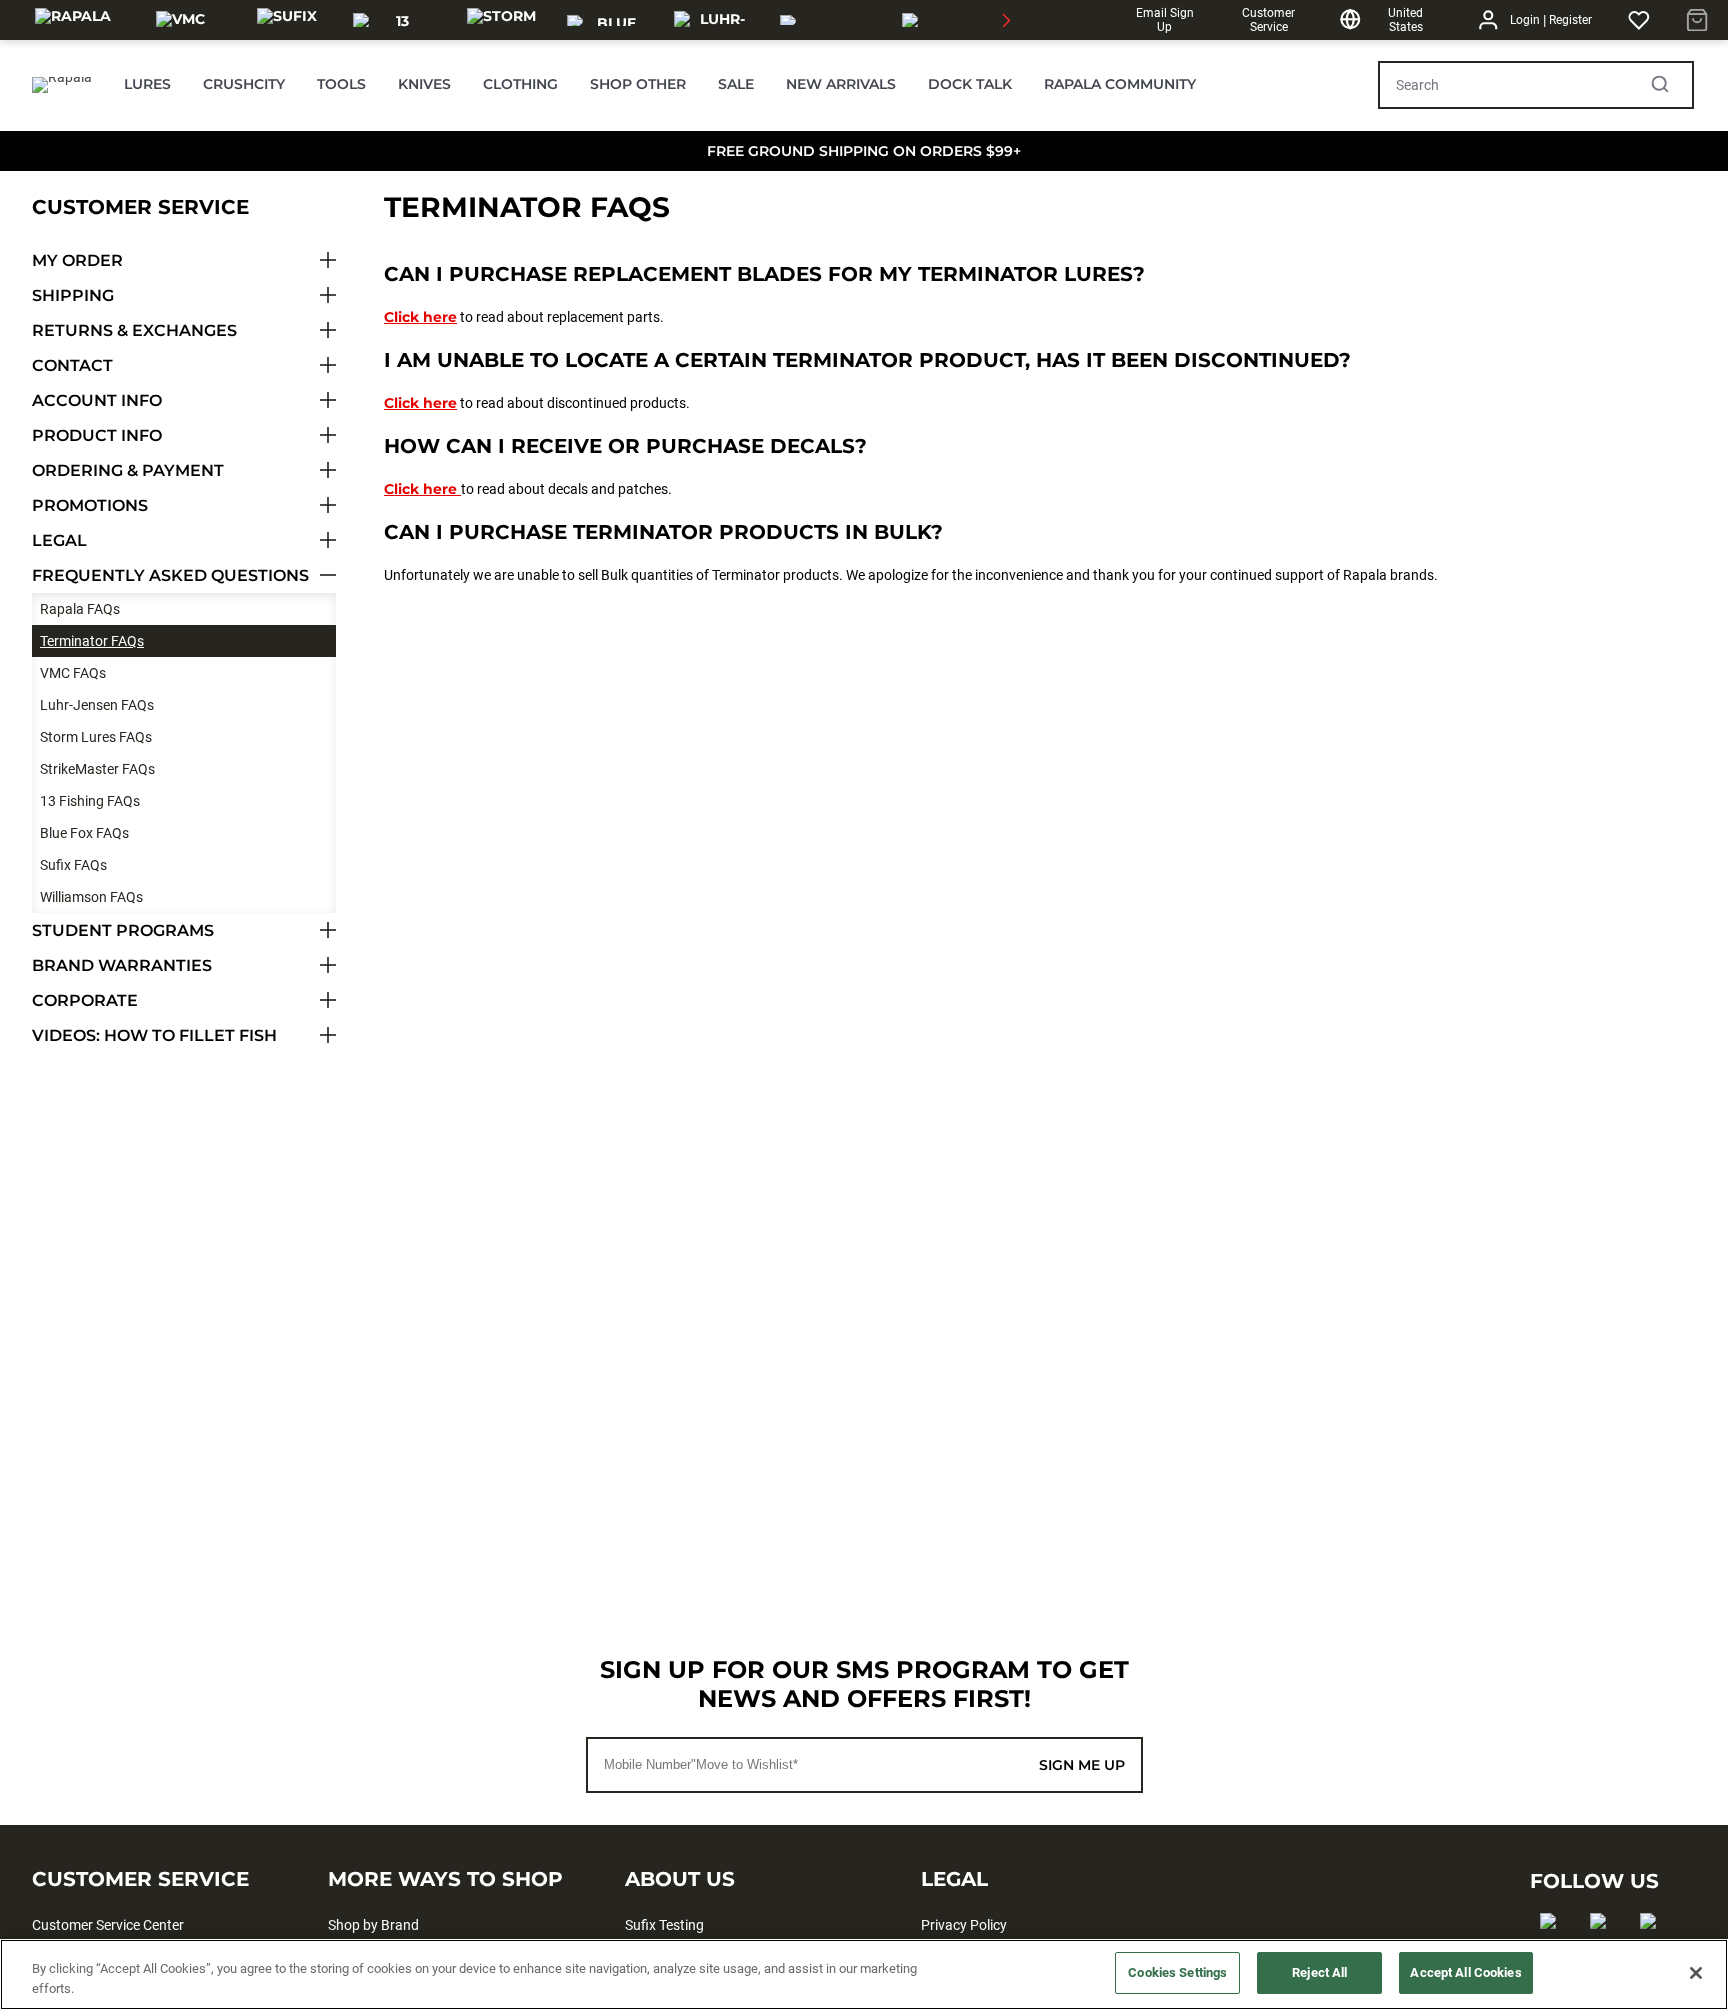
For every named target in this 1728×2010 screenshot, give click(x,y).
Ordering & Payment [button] (128, 470)
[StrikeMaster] (958, 20)
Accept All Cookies (1465, 1972)
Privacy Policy (964, 1925)
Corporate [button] (85, 1000)
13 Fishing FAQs (90, 801)
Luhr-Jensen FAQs (97, 705)
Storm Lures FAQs (96, 737)
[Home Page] (62, 85)
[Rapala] (73, 20)
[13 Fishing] (394, 20)
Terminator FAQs (92, 641)
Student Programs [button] (123, 930)
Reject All (1319, 1972)
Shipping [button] (73, 295)
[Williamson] (829, 20)
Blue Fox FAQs (84, 833)
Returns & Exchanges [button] (134, 330)
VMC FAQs (73, 673)
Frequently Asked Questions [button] (170, 575)
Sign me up (1082, 1765)
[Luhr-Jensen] (715, 20)
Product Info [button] (97, 435)
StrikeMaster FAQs (97, 769)
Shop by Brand (373, 1925)
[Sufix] (287, 20)
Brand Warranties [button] (122, 965)
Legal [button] (59, 540)
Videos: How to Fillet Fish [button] (154, 1035)
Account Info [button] (97, 400)
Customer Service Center (108, 1925)
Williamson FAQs (91, 897)
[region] (864, 1974)
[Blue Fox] (608, 20)
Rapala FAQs (80, 609)
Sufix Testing (664, 1925)
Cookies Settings (1177, 1972)
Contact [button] (72, 365)
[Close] (1696, 1973)
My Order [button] (77, 260)
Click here (420, 317)
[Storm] (501, 20)
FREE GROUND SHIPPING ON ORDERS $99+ (864, 151)
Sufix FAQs (73, 865)
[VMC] (180, 20)
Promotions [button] (90, 505)
